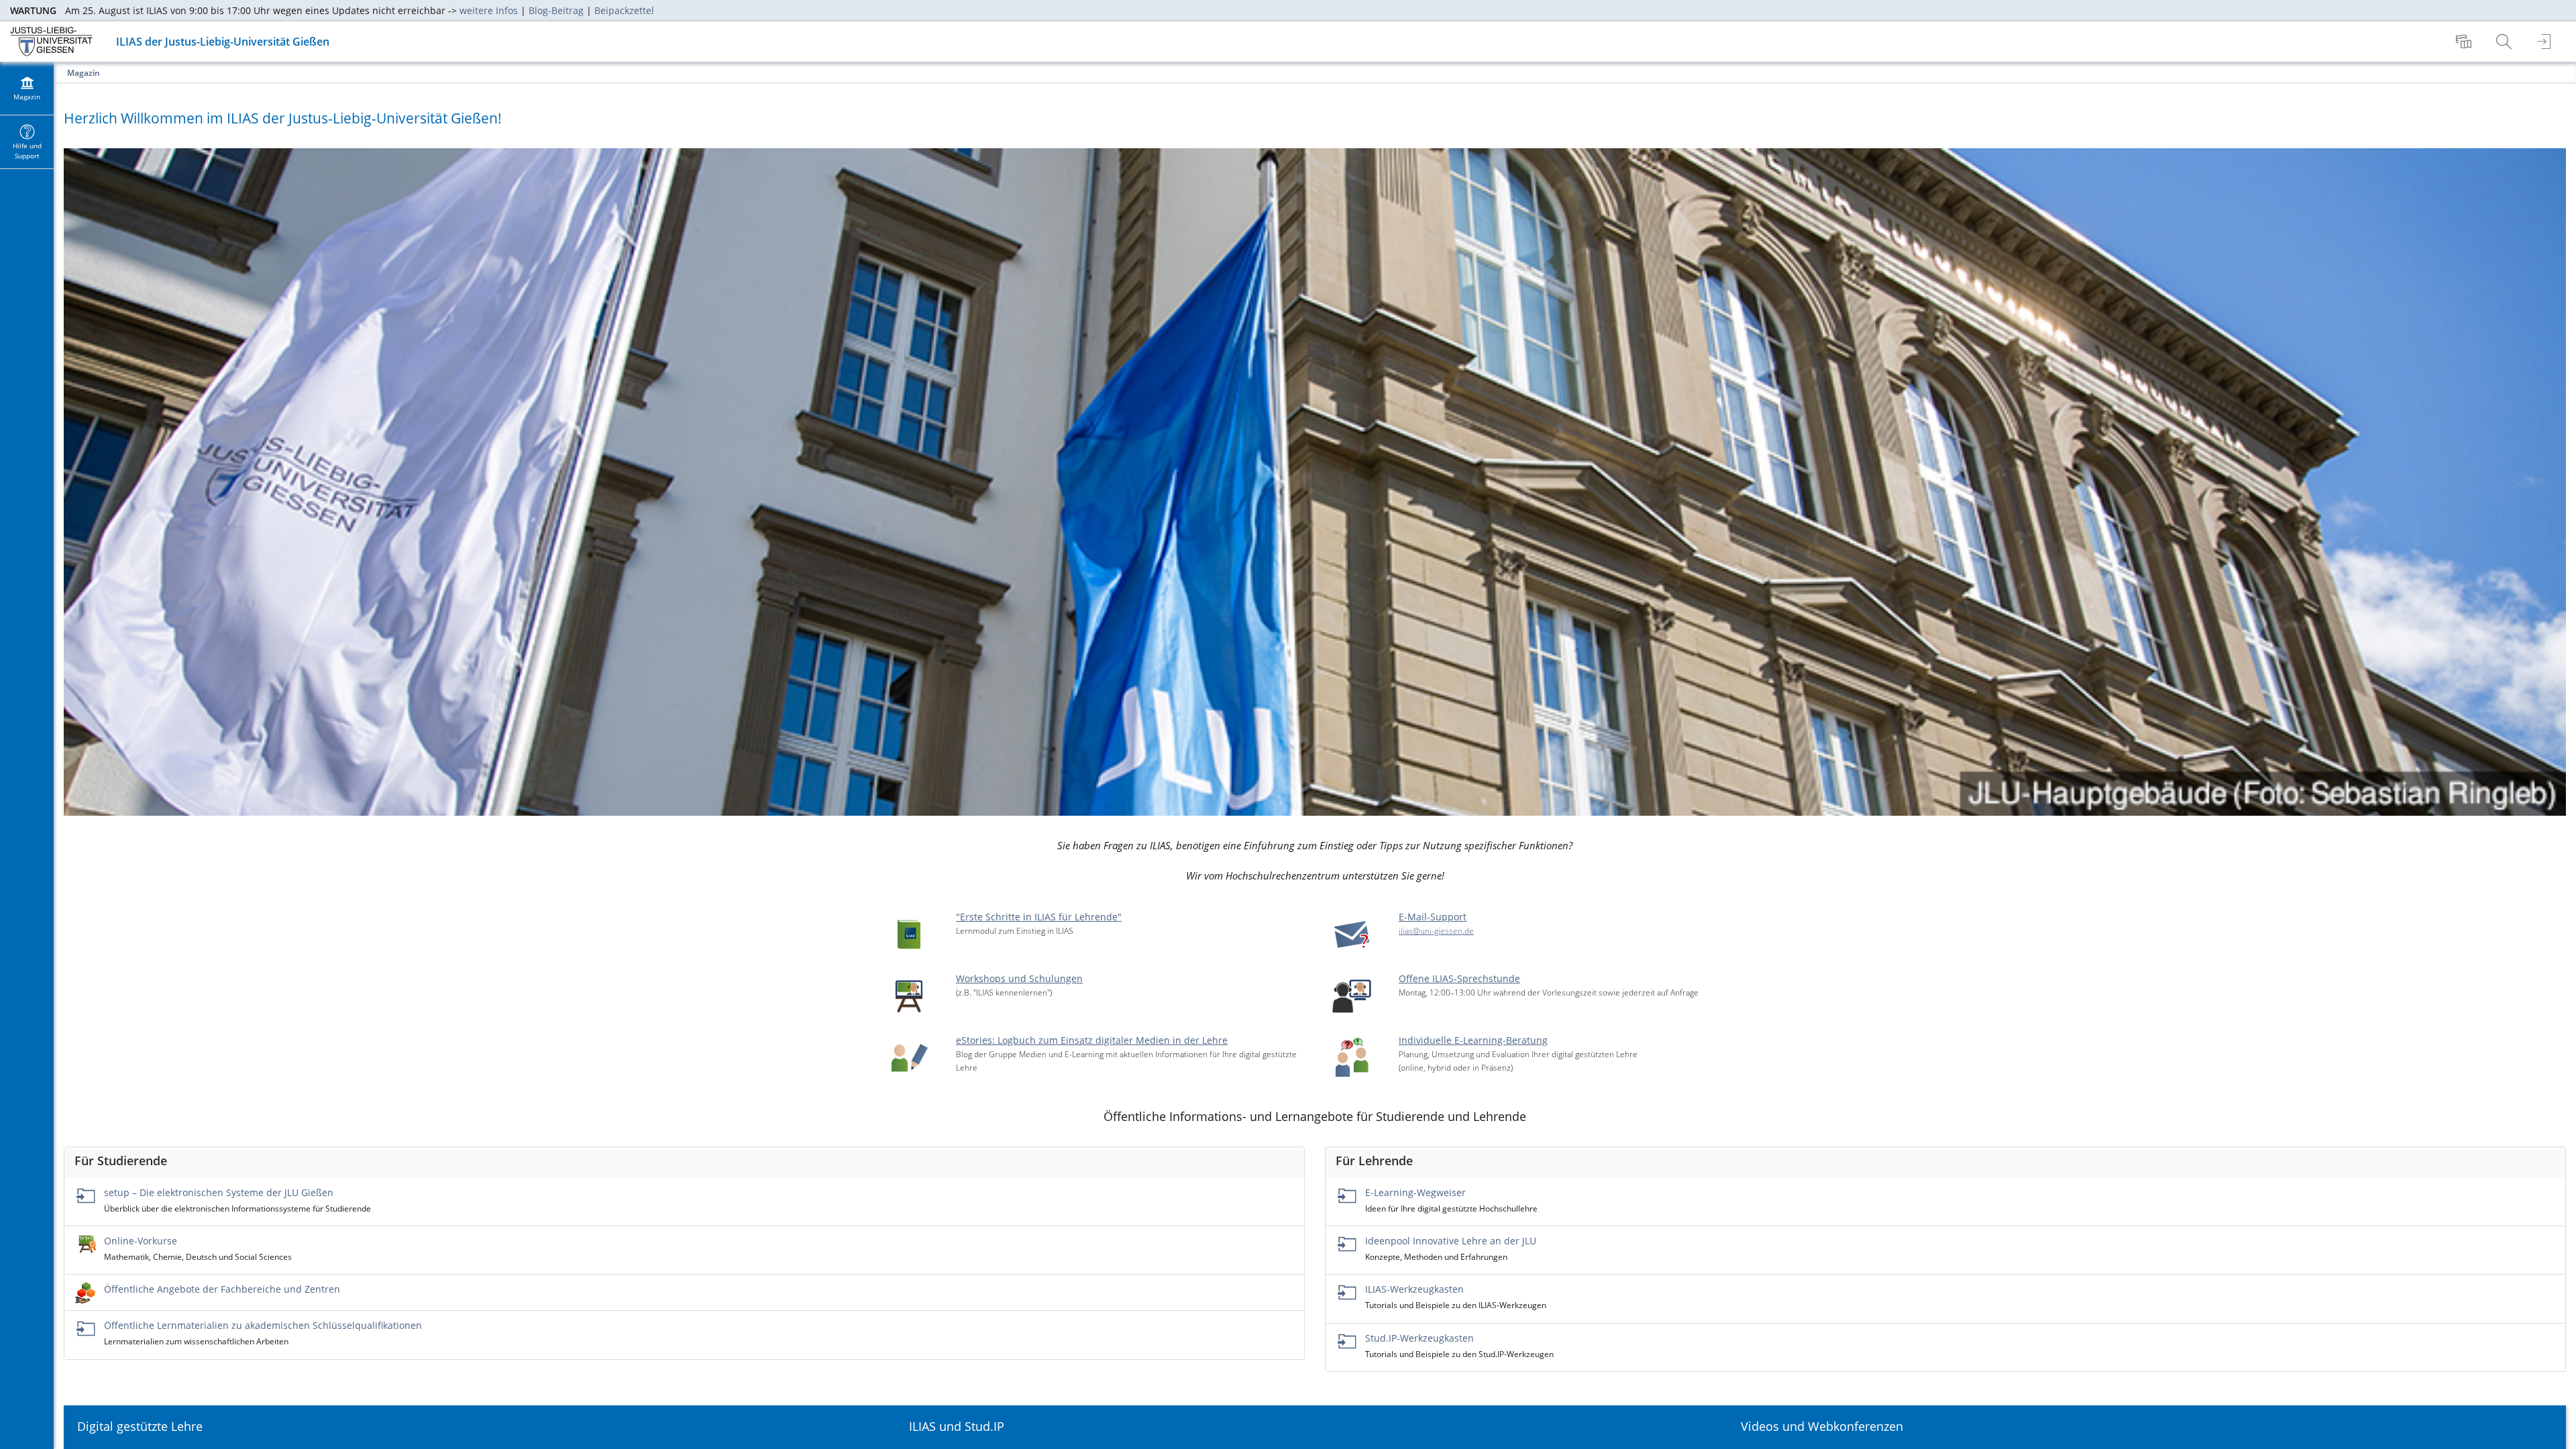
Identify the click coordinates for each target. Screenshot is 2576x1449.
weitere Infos (489, 10)
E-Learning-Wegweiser (1415, 1192)
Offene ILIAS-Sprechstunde (1459, 978)
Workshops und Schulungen (1019, 978)
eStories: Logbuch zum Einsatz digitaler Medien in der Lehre (1092, 1040)
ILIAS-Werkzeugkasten (1414, 1289)
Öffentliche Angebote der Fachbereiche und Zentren (222, 1289)
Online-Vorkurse (141, 1241)
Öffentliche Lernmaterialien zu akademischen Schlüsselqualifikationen (263, 1325)
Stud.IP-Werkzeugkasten (1419, 1338)
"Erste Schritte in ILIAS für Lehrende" (1039, 917)
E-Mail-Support (1433, 917)
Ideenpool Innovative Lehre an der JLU (1451, 1241)
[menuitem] (2465, 42)
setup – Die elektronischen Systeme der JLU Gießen (219, 1192)
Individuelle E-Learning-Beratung (1473, 1040)
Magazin (84, 73)
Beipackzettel (624, 10)
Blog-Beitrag (556, 10)
